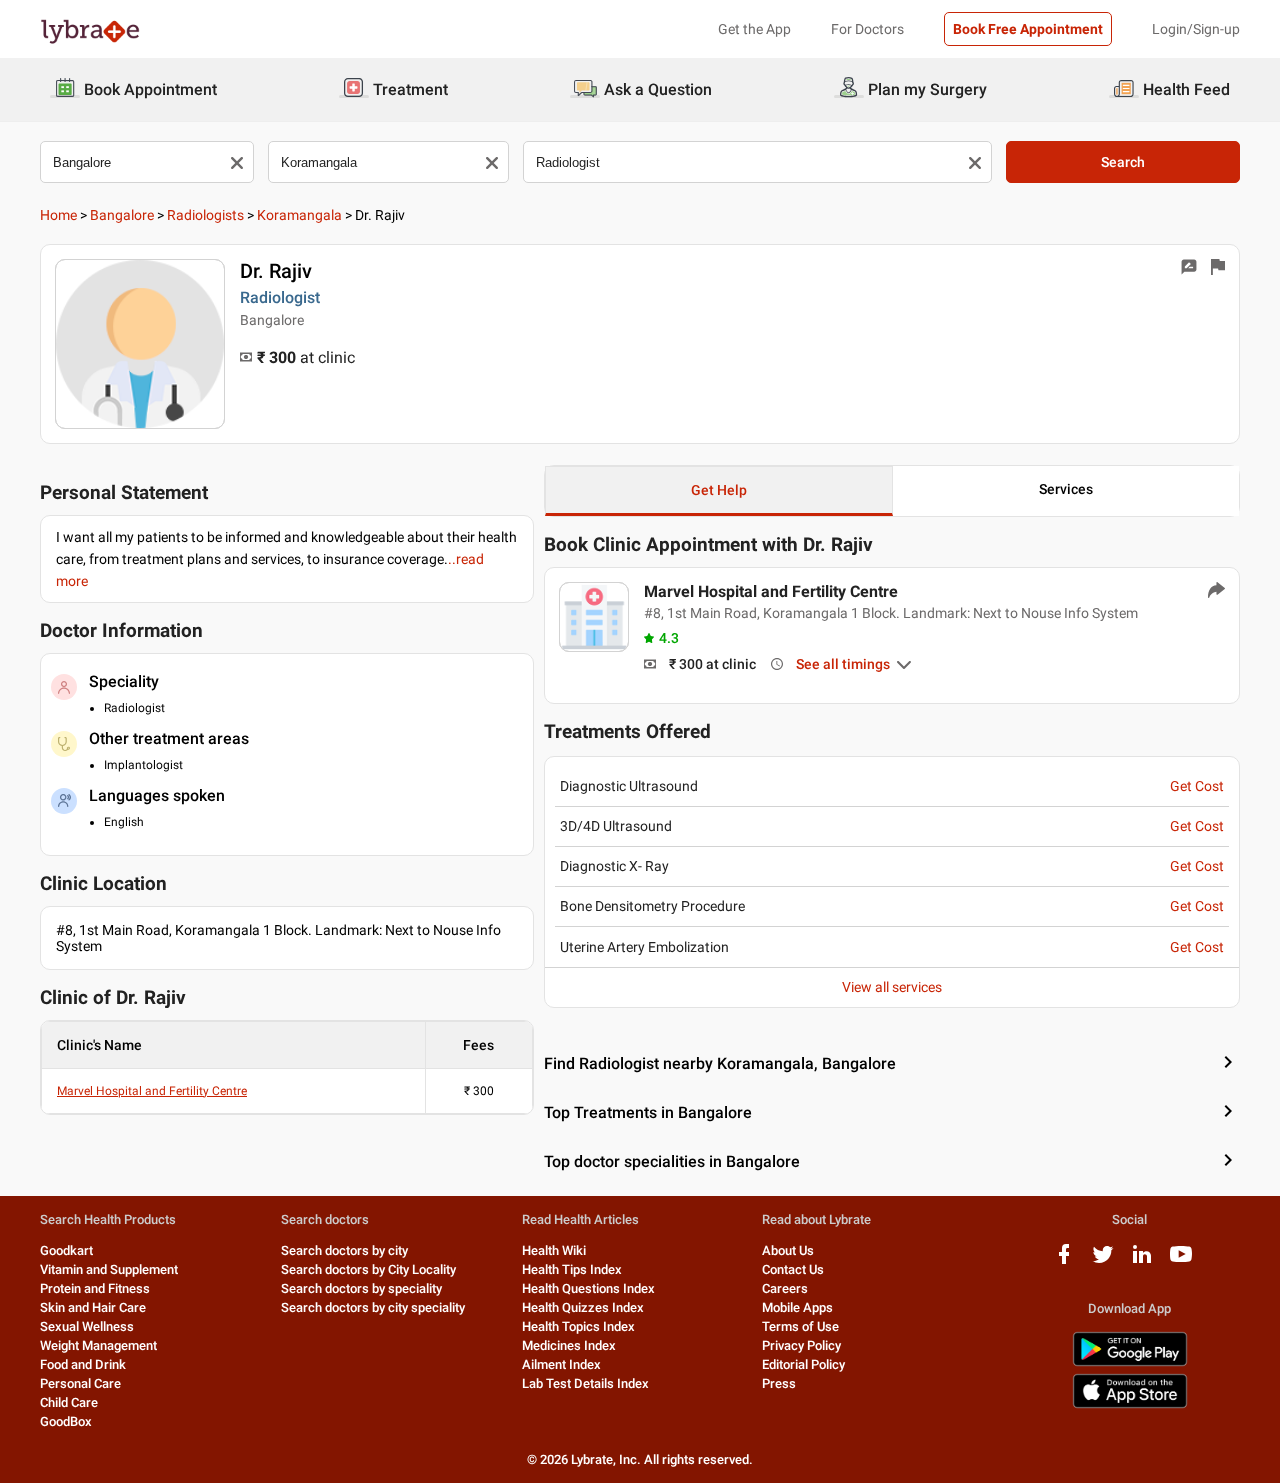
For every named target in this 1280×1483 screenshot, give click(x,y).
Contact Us (793, 1269)
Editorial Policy (803, 1364)
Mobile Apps (797, 1307)
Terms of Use (800, 1326)
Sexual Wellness (87, 1326)
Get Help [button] (719, 490)
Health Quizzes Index (583, 1307)
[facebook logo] (1064, 1261)
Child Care (69, 1402)
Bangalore (122, 215)
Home (58, 215)
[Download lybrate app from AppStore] (1130, 1404)
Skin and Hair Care (93, 1307)
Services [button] (1066, 489)
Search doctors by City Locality (368, 1269)
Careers (785, 1288)
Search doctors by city (344, 1250)
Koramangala (299, 215)
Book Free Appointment (1028, 29)
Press (779, 1383)
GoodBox (66, 1421)
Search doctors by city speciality (373, 1307)
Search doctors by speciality (361, 1288)
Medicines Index (569, 1345)
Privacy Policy (801, 1345)
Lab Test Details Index (585, 1383)
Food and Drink (83, 1364)
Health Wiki (554, 1250)
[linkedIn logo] (1142, 1261)
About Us (788, 1250)
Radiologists (205, 215)
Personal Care (80, 1383)
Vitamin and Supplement (109, 1269)
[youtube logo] (1181, 1261)
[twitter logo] (1103, 1261)
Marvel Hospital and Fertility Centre (152, 1091)
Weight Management (98, 1345)
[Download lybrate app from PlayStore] (1130, 1362)
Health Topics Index (578, 1326)
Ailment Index (561, 1364)
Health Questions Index (588, 1288)
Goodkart (66, 1250)
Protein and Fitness (95, 1288)
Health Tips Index (572, 1269)
